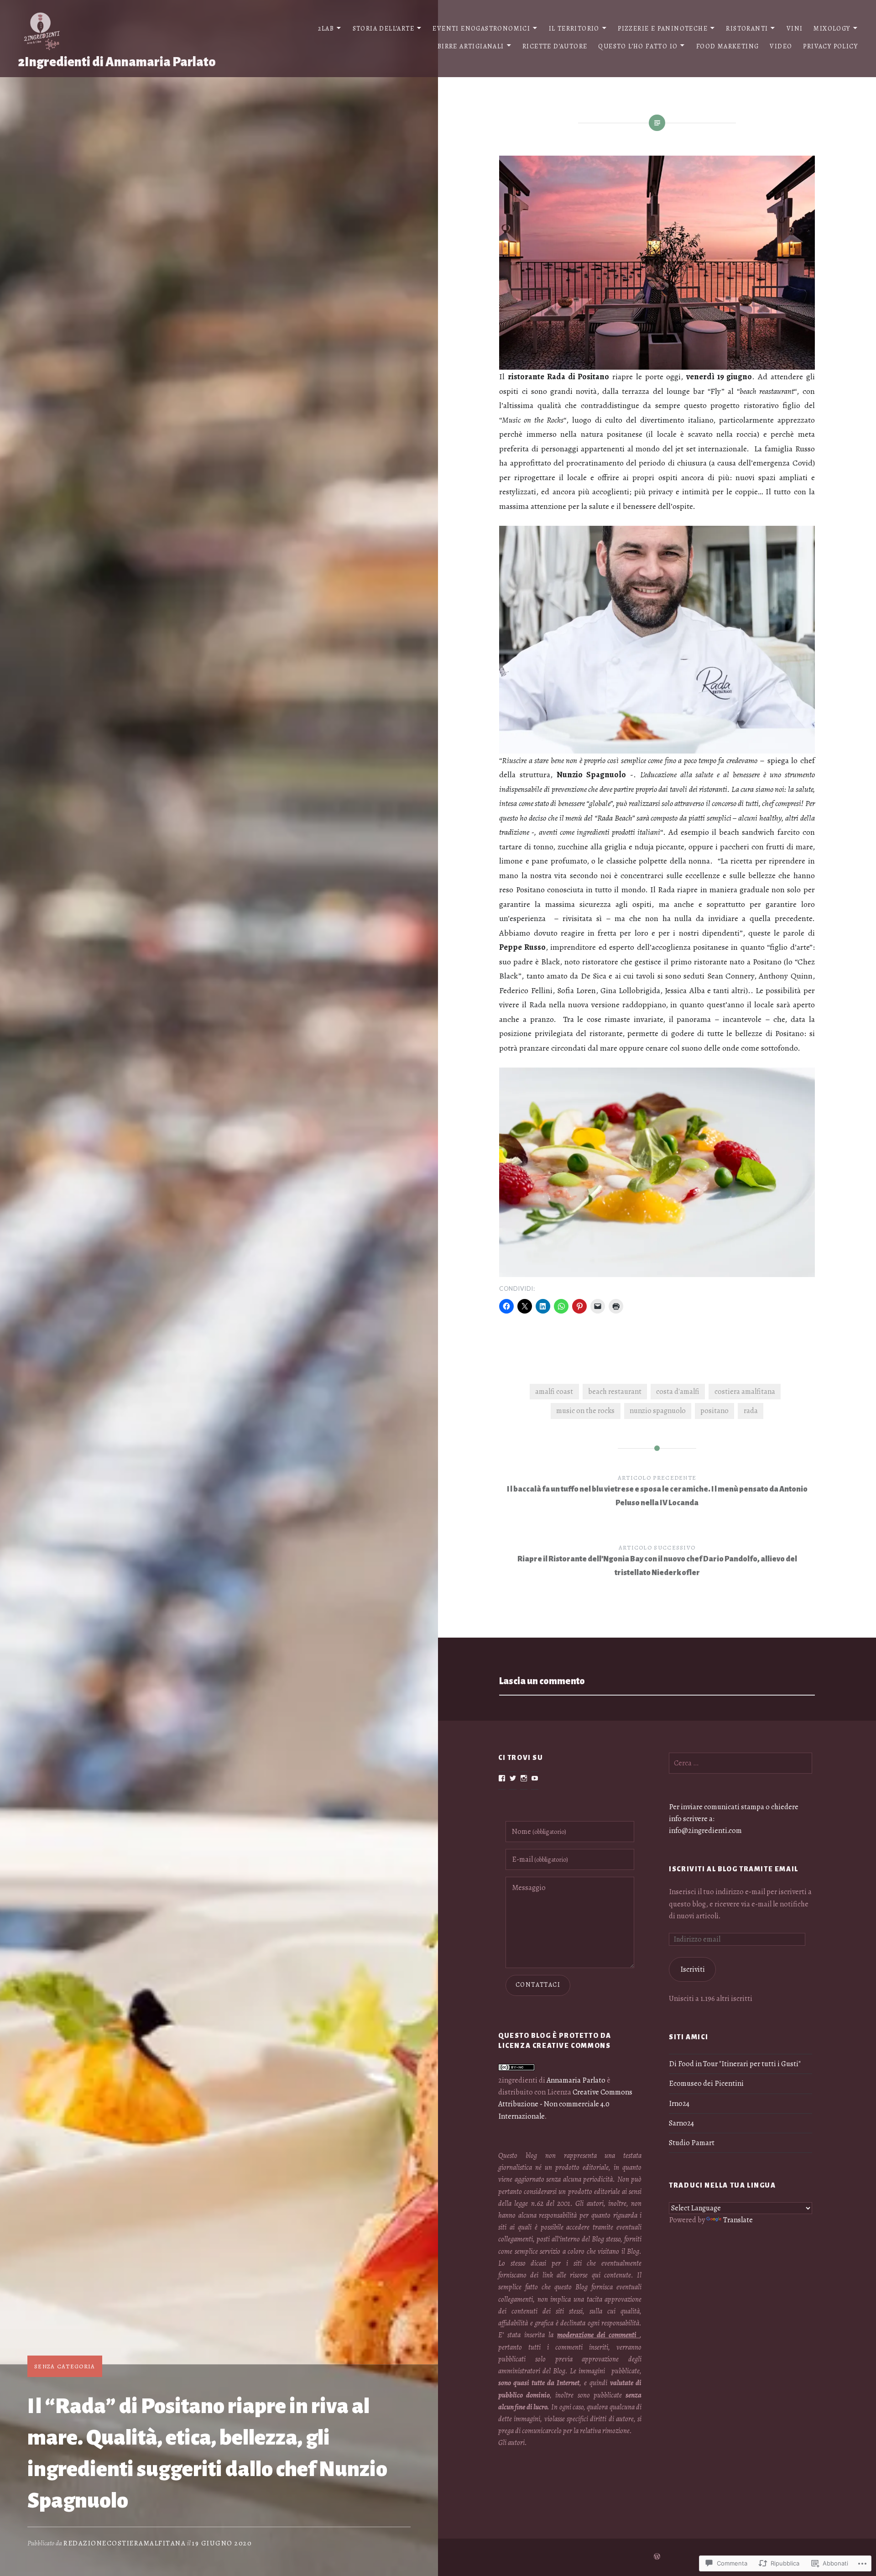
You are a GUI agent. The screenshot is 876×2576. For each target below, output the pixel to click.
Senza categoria (65, 2366)
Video (781, 46)
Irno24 (679, 2104)
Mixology (832, 29)
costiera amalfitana (745, 1392)
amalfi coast (554, 1392)
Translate (738, 2220)
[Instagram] (524, 1778)
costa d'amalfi (678, 1392)
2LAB (326, 29)
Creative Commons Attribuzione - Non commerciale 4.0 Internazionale (565, 2104)
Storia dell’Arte (383, 29)
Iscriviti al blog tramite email (734, 1869)
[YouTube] (535, 1778)
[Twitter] (513, 1778)
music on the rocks (585, 1411)
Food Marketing (728, 46)
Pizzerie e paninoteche (663, 29)
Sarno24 (681, 2123)
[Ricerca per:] (740, 1763)
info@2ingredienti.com (705, 1831)
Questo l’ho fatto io (638, 46)
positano (714, 1411)
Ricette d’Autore (555, 46)
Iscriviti (693, 1969)
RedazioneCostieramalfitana (125, 2543)
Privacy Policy (830, 46)
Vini (795, 29)
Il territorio (574, 29)
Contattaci (538, 1985)
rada (751, 1411)
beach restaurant (615, 1392)
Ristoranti (747, 29)
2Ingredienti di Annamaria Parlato (117, 62)
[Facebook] (502, 1778)
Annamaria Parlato (576, 2080)
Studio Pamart (692, 2143)
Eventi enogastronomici (481, 29)
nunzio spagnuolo (658, 1411)
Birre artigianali (471, 46)
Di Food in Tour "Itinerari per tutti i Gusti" (735, 2064)
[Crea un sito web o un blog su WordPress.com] (657, 2557)
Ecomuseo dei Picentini (706, 2084)
